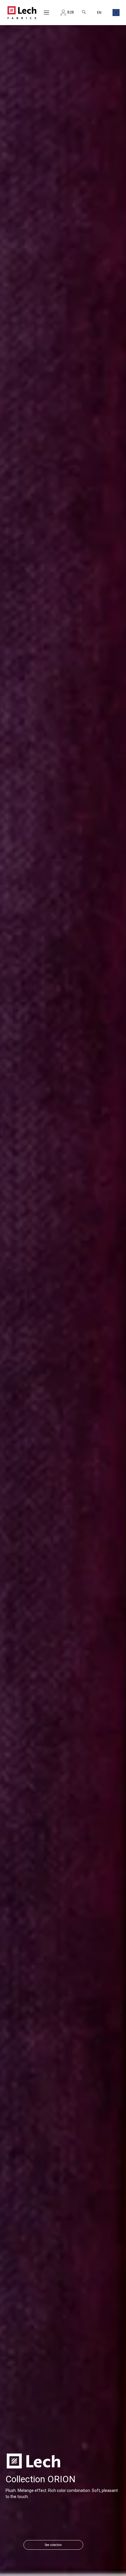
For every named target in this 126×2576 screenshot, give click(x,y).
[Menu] (46, 13)
